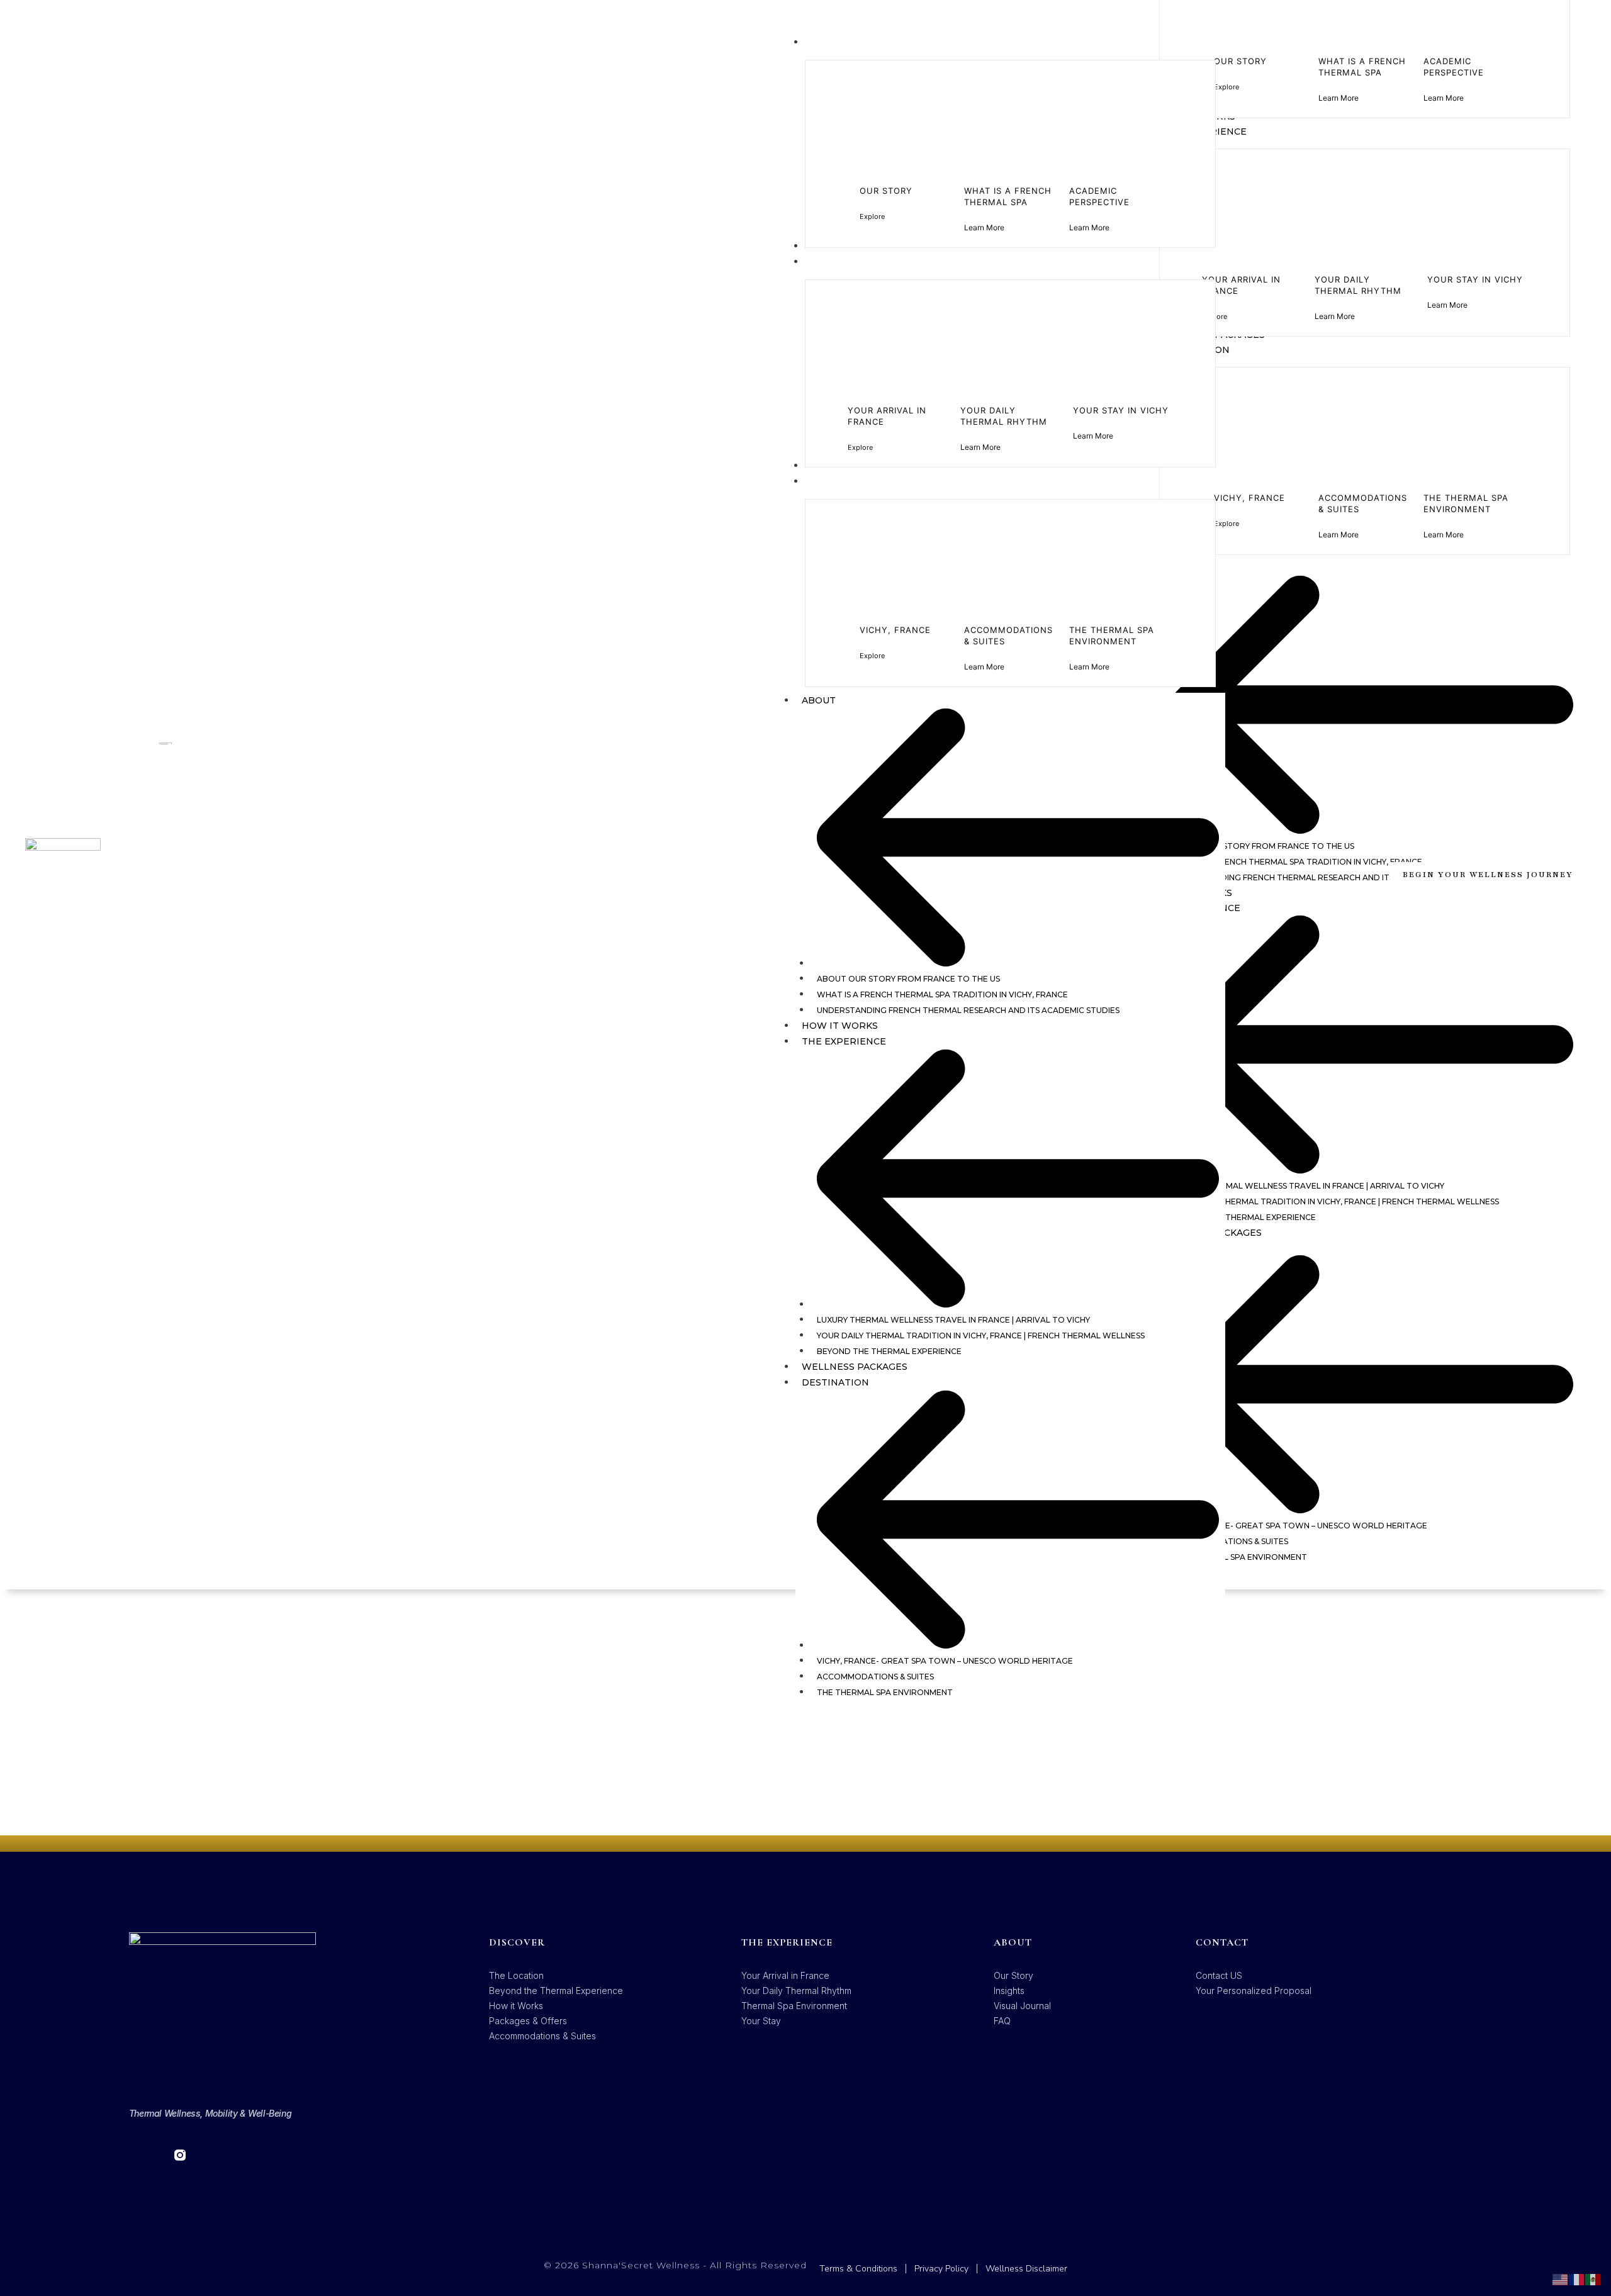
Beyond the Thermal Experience (889, 1351)
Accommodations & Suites (875, 1677)
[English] (1561, 2279)
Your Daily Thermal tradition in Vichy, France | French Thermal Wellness (981, 1336)
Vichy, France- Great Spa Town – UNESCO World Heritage (945, 1661)
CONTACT (1222, 1942)
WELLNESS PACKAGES (855, 1367)
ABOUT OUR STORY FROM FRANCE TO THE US (908, 979)
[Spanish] (1593, 2279)
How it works (840, 1026)
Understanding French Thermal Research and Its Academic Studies (968, 1010)
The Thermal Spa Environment (885, 1692)
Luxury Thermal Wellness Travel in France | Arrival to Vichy (953, 1320)
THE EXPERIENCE (844, 1041)
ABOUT (819, 700)
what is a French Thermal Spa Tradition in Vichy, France (942, 994)
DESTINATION (835, 1382)
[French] (1577, 2279)
